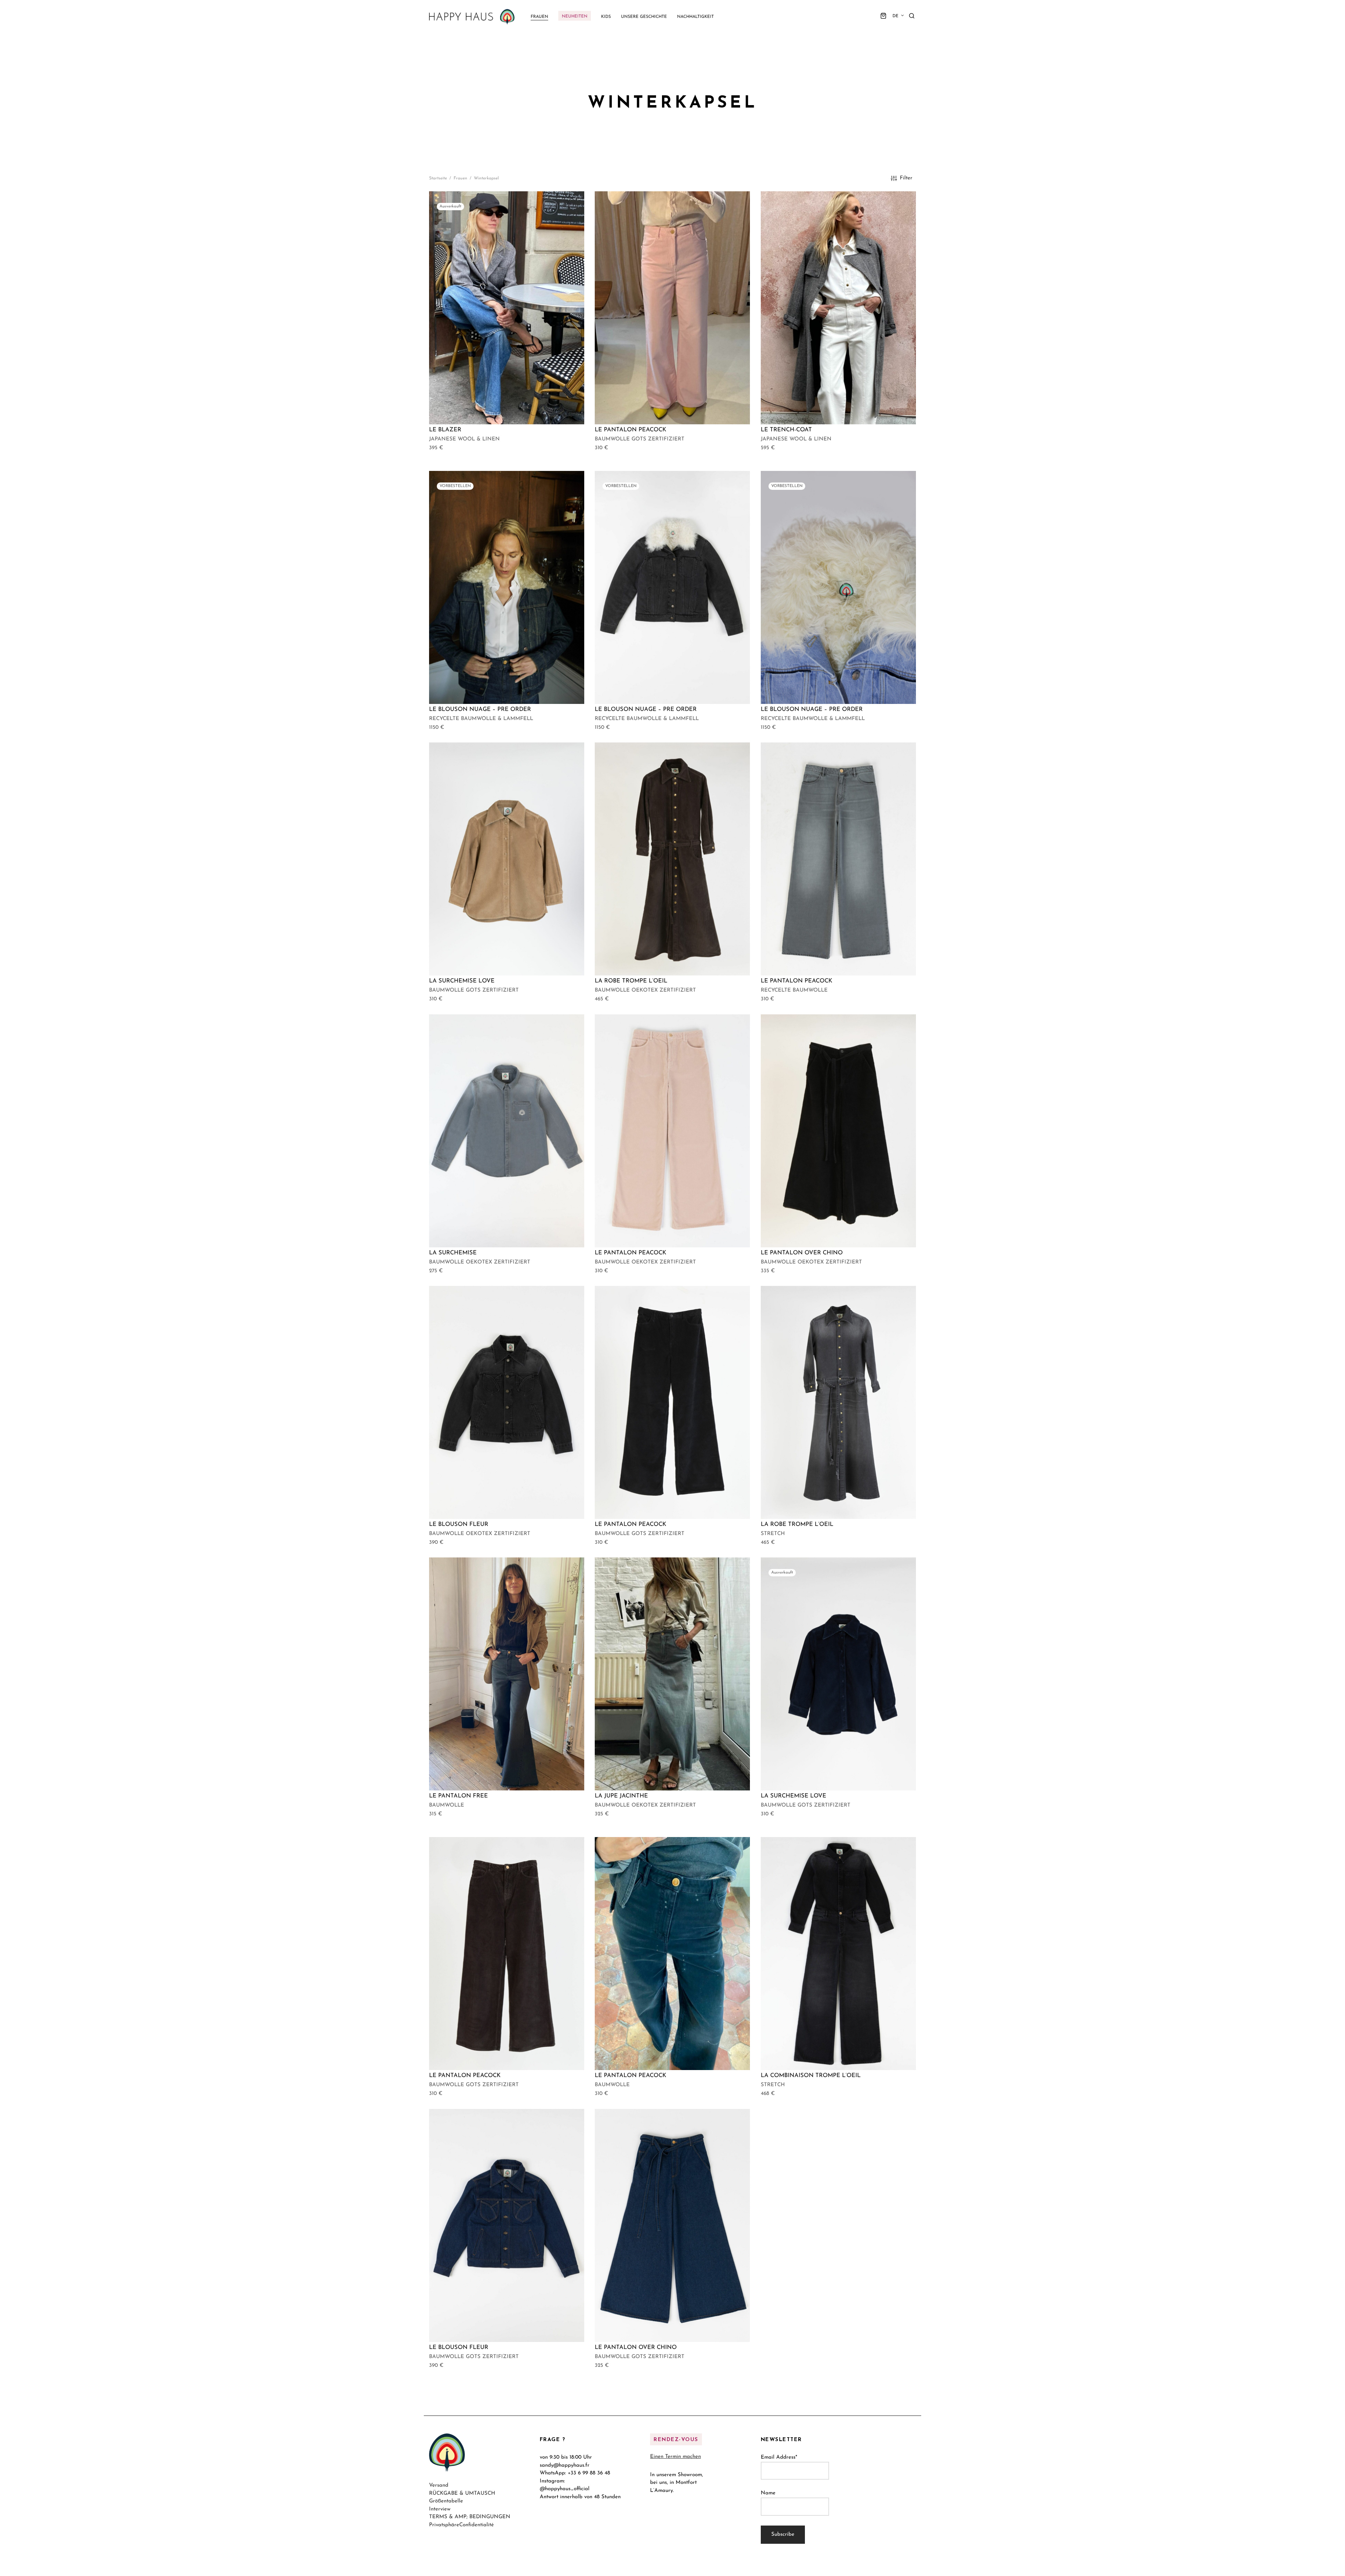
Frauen (539, 17)
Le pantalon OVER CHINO (802, 1253)
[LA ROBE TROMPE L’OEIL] (672, 859)
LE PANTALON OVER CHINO (636, 2348)
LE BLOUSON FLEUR (459, 1525)
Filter (906, 178)
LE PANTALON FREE (458, 1796)
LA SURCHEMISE (453, 1253)
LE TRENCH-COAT (786, 430)
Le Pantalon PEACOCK (630, 430)
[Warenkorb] (883, 16)
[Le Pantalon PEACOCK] (672, 308)
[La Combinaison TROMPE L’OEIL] (838, 1954)
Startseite (438, 178)
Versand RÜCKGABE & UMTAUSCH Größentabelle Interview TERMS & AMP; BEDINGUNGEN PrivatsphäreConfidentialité (470, 2506)
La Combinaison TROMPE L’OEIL (811, 2076)
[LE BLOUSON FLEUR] (507, 1402)
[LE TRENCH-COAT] (838, 308)
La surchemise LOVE (462, 981)
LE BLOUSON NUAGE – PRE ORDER (480, 710)
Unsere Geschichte (644, 17)
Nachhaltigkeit (695, 17)
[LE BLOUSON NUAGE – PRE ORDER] (507, 587)
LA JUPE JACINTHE (621, 1796)
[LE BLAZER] (507, 308)
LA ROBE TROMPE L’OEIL (631, 981)
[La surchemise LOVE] (507, 859)
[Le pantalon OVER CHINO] (838, 1131)
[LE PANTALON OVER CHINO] (672, 2225)
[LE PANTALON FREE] (507, 1674)
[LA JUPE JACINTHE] (672, 1674)
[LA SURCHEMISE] (507, 1131)
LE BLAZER (445, 430)
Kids (606, 17)
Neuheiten (575, 16)
